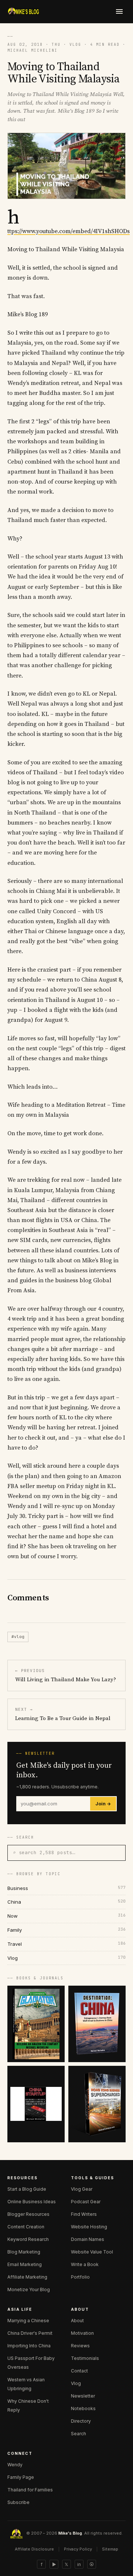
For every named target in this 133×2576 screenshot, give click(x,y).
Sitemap (110, 2549)
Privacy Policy (78, 2549)
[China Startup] (36, 2104)
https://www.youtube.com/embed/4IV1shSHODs (69, 231)
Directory (81, 2421)
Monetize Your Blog (29, 2290)
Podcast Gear (86, 2202)
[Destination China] (97, 2024)
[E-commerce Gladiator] (36, 2024)
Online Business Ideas (32, 2202)
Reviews (80, 2346)
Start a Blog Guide (27, 2189)
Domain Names (88, 2239)
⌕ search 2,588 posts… (44, 1852)
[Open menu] (119, 11)
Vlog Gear (82, 2189)
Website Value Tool (92, 2252)
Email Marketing (25, 2264)
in (79, 2564)
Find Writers (84, 2214)
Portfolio (80, 2277)
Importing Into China (29, 2346)
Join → (103, 1804)
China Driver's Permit (30, 2333)
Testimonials (85, 2358)
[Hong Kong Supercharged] (97, 2104)
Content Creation (26, 2227)
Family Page (21, 2477)
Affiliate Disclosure (34, 2549)
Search (79, 2434)
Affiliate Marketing (27, 2277)
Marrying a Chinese (28, 2321)
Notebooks (83, 2408)
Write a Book (85, 2264)
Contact (79, 2371)
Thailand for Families (30, 2490)
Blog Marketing (24, 2252)
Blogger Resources (28, 2214)
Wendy (15, 2465)
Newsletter (83, 2396)
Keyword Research (28, 2239)
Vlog (76, 2383)
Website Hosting (89, 2227)
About (77, 2321)
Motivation (82, 2333)
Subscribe (18, 2502)
